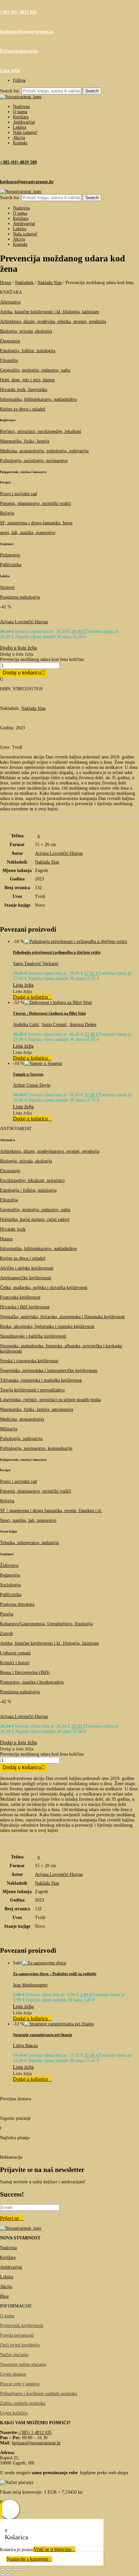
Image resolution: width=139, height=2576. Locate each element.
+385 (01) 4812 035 (18, 12)
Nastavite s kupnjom (27, 2559)
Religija (7, 513)
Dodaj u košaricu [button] (30, 997)
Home (5, 283)
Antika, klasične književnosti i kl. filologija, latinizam (49, 312)
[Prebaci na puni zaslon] (9, 2570)
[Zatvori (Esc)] (22, 2570)
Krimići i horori (15, 1663)
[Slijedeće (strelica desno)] (9, 2575)
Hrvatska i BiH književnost (25, 1307)
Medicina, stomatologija (22, 1419)
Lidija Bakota (25, 2046)
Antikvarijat (24, 122)
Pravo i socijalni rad (18, 494)
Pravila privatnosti (17, 2335)
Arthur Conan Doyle (32, 1085)
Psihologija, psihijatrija (21, 1439)
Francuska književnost (20, 1297)
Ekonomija (10, 341)
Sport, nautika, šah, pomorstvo (28, 1520)
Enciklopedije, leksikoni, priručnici (32, 1181)
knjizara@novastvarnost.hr (27, 32)
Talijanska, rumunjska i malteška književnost (41, 1380)
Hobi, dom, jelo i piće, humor (27, 380)
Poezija (7, 1614)
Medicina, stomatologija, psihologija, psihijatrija (44, 451)
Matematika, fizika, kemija (25, 441)
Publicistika (11, 565)
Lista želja (10, 71)
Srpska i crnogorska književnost (29, 1361)
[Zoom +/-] (3, 2570)
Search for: (10, 91)
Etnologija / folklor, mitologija (28, 1190)
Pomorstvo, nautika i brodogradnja (32, 1682)
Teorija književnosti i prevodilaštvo (32, 1390)
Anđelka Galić (26, 1025)
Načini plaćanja (14, 2355)
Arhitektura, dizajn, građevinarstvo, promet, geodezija (50, 1151)
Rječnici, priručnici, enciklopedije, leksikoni (41, 431)
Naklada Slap (50, 283)
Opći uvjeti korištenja (20, 2345)
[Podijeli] (16, 2570)
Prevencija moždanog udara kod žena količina (42, 659)
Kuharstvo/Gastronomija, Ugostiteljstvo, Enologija (46, 1624)
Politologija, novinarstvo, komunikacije (36, 1448)
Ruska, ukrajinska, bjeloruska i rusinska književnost (47, 1326)
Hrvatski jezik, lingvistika (24, 390)
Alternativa (10, 302)
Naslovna (21, 107)
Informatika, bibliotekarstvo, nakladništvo (38, 399)
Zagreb (6, 1634)
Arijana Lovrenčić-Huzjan (24, 622)
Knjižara (21, 117)
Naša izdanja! (25, 132)
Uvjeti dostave (13, 2374)
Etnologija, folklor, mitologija (28, 351)
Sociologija (10, 1585)
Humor (6, 1239)
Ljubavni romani (15, 1653)
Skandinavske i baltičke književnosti (33, 1336)
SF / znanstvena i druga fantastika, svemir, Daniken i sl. (51, 1511)
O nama (20, 112)
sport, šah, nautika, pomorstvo (28, 533)
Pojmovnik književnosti (22, 2326)
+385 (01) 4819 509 (18, 162)
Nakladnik (24, 283)
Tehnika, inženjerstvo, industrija (29, 1543)
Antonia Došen (83, 1025)
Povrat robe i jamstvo (20, 2384)
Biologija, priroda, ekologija (26, 331)
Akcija (19, 138)
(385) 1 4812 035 (35, 2433)
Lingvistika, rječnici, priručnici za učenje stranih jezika (50, 1400)
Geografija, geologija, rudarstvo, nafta (35, 370)
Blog (4, 2296)
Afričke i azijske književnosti (27, 1268)
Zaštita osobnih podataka (23, 2403)
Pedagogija (10, 555)
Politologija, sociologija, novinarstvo (34, 461)
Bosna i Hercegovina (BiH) (25, 1672)
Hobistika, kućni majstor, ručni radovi (35, 1219)
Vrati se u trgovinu (53, 2549)
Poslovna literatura (17, 1604)
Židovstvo (9, 1565)
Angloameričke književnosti (26, 1278)
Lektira (20, 127)
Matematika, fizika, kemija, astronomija (37, 1409)
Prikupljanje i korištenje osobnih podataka (38, 2394)
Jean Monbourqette (30, 1985)
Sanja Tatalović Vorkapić (36, 964)
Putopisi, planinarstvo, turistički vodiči (36, 503)
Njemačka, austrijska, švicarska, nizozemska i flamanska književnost (62, 1317)
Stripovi (7, 587)
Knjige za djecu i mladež (23, 409)
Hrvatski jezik (13, 1229)
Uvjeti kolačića (14, 2413)
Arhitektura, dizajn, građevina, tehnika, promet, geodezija (53, 322)
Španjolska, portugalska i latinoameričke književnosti (49, 1371)
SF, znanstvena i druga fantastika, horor (36, 523)
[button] (18, 647)
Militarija (9, 1429)
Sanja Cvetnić (54, 1025)
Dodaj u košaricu (22, 673)
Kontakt (20, 143)
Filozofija (9, 360)
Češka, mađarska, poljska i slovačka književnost (44, 1288)
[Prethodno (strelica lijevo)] (3, 2575)
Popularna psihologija (20, 597)
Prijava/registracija (19, 51)
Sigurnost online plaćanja (23, 2364)
